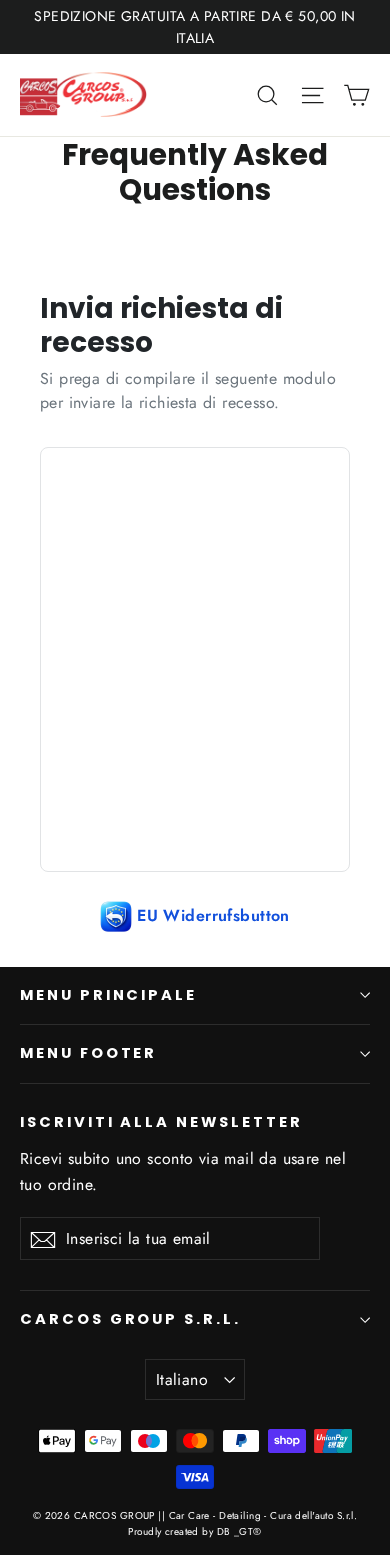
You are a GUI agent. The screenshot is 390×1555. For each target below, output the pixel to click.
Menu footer (88, 1053)
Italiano (182, 1379)
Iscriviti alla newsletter (161, 1122)
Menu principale (108, 995)
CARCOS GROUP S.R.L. (130, 1319)
